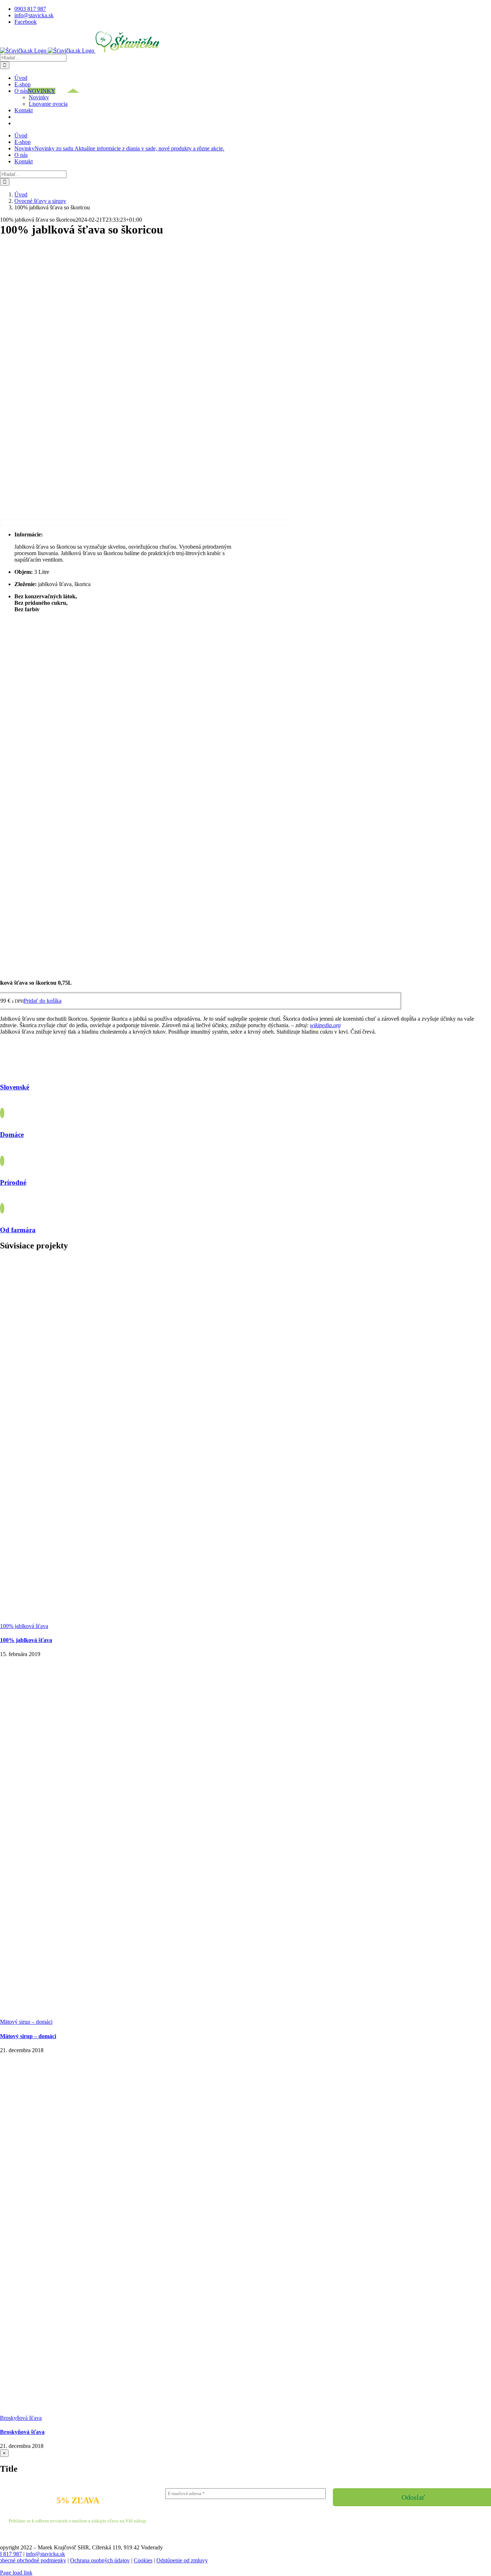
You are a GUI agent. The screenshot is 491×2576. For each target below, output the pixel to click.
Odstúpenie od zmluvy (182, 2560)
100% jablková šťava (24, 1626)
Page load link (16, 2573)
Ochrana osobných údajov (100, 2560)
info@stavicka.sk (45, 2554)
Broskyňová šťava (21, 2418)
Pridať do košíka (43, 1001)
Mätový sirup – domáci (26, 2022)
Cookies (143, 2560)
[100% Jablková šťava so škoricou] (144, 522)
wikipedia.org (325, 1025)
